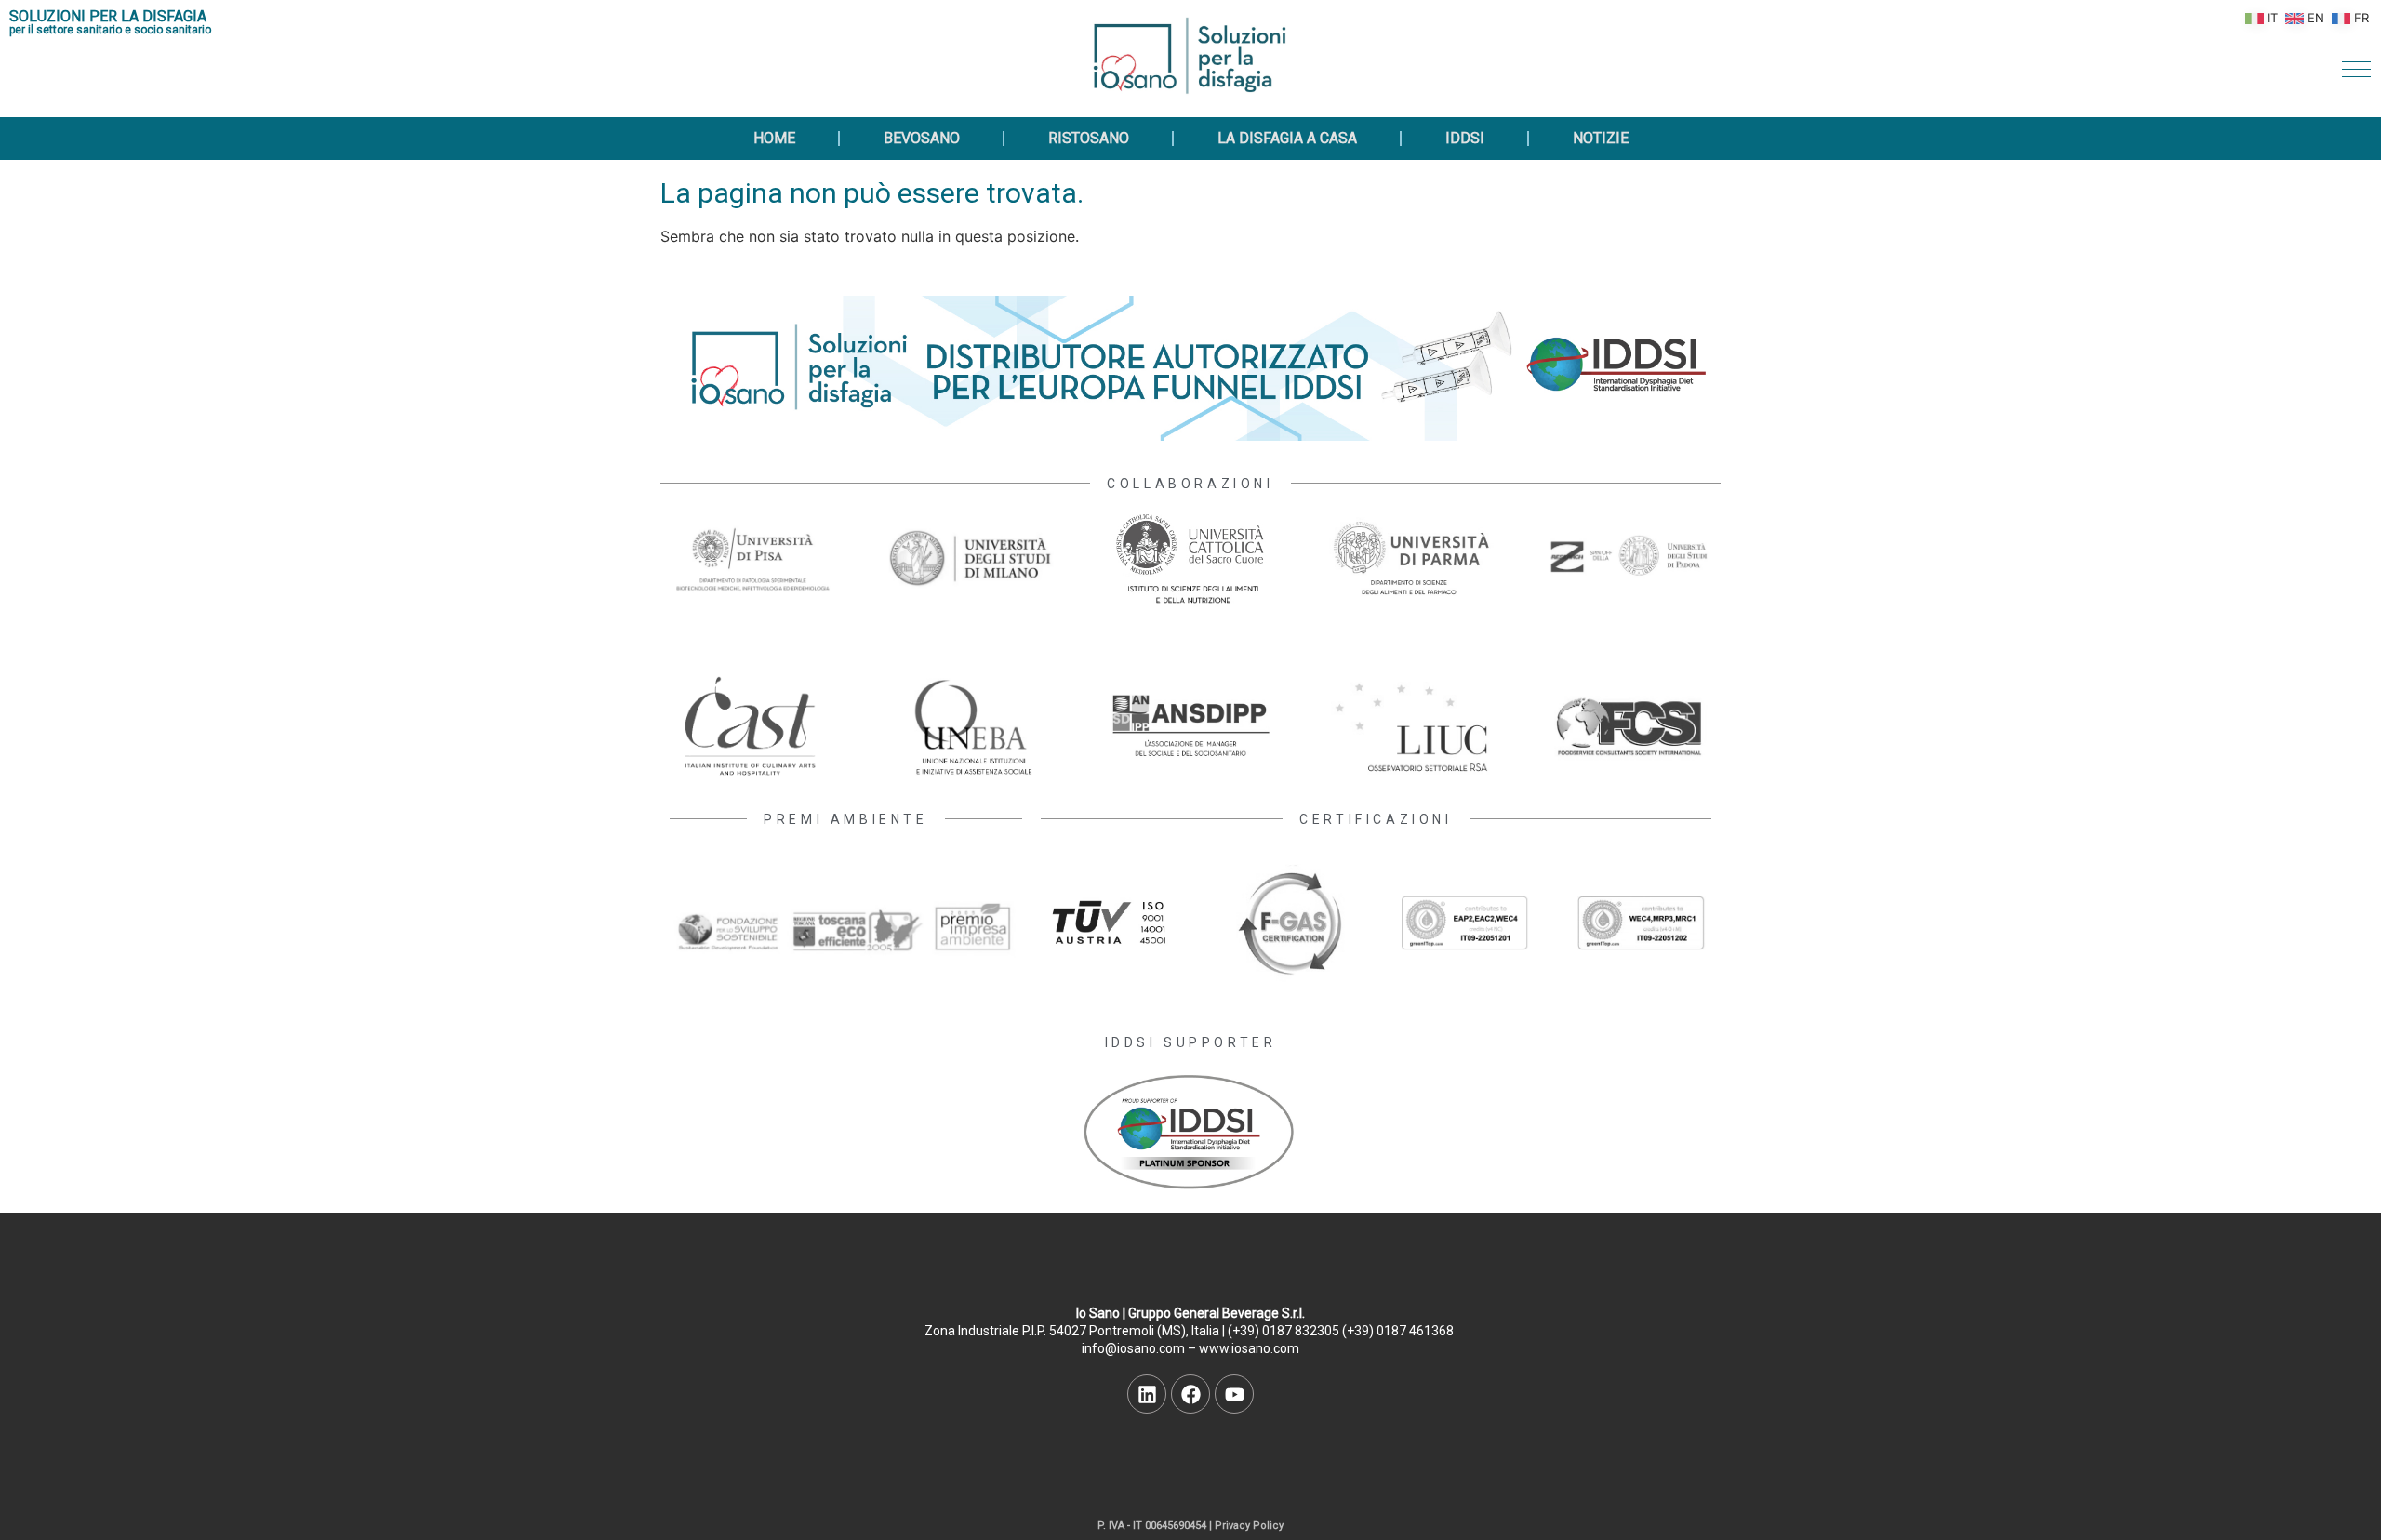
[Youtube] (1234, 1394)
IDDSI (1465, 138)
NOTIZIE (1601, 138)
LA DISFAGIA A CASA (1287, 138)
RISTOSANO (1089, 138)
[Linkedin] (1147, 1394)
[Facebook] (1190, 1394)
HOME (774, 138)
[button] (2356, 69)
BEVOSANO (922, 138)
